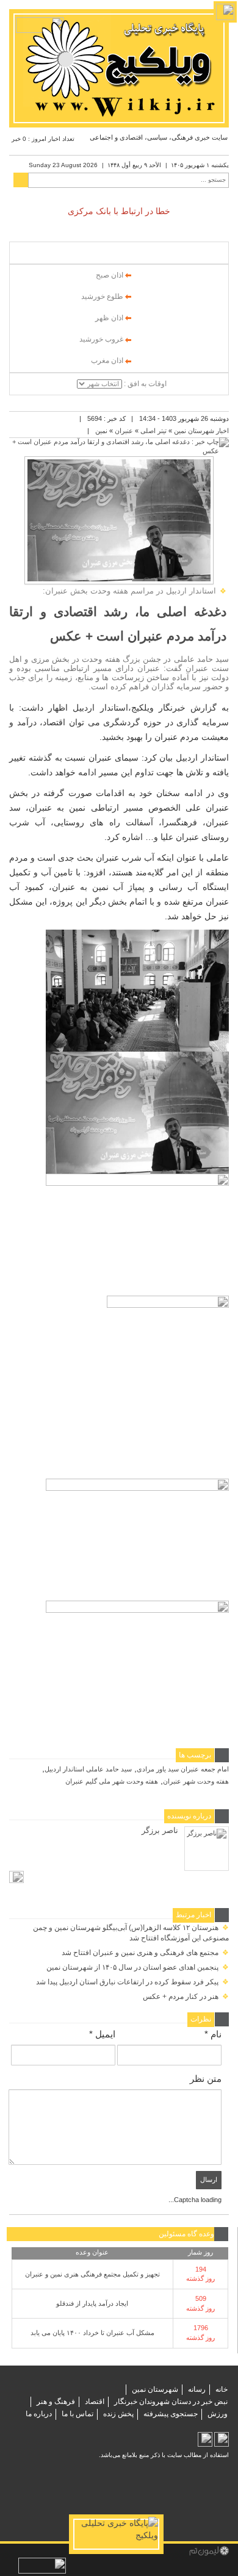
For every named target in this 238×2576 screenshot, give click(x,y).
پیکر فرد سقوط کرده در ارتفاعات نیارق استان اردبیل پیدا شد (132, 1982)
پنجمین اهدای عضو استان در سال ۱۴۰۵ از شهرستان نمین (138, 1967)
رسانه (197, 2389)
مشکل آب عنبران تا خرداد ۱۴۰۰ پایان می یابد (92, 2333)
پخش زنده (118, 2414)
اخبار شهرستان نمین (201, 431)
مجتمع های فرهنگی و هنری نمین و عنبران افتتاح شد (145, 1953)
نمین (101, 431)
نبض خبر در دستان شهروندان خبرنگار (171, 2402)
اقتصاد (95, 2402)
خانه (222, 2389)
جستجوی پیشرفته (171, 2414)
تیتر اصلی (153, 431)
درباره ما (39, 2414)
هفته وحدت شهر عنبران (196, 1781)
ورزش (218, 2414)
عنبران (124, 431)
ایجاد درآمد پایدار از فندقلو (92, 2303)
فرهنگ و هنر (56, 2402)
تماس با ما (78, 2414)
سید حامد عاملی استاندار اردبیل (88, 1769)
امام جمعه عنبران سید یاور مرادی (183, 1769)
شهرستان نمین (155, 2389)
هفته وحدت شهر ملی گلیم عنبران (112, 1781)
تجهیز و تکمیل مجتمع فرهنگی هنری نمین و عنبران (92, 2274)
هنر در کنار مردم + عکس (186, 1997)
